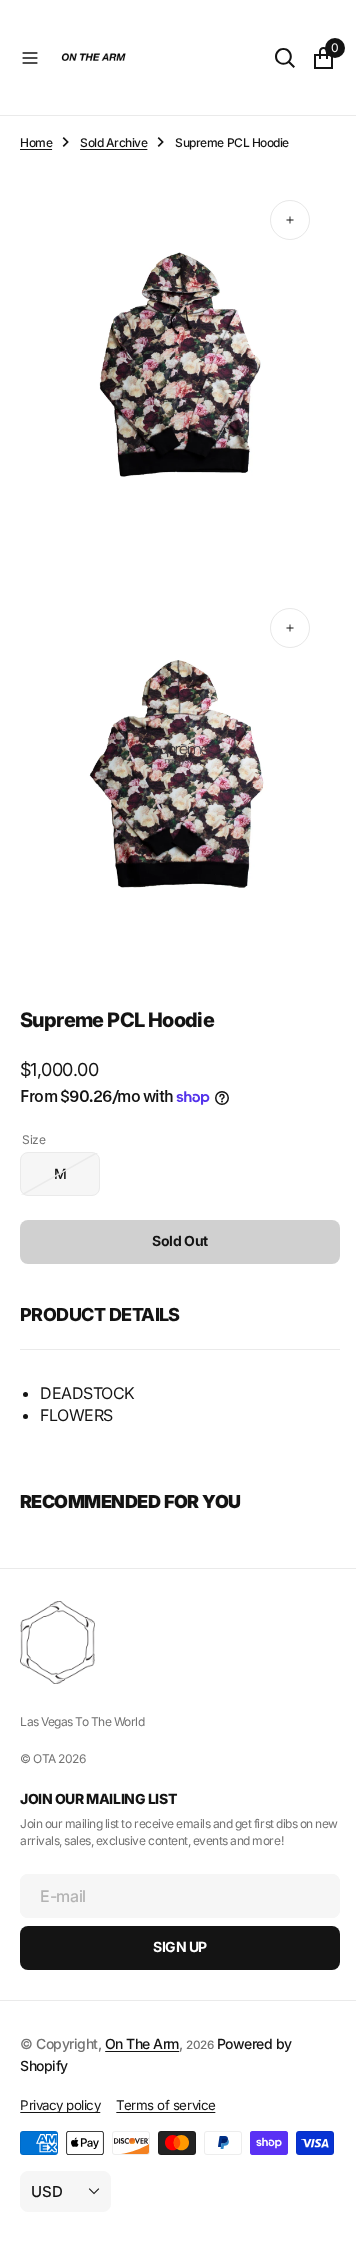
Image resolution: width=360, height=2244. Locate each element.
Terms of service (165, 2073)
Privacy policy (60, 2073)
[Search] (270, 58)
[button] (30, 58)
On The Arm (142, 2011)
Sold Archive (113, 142)
